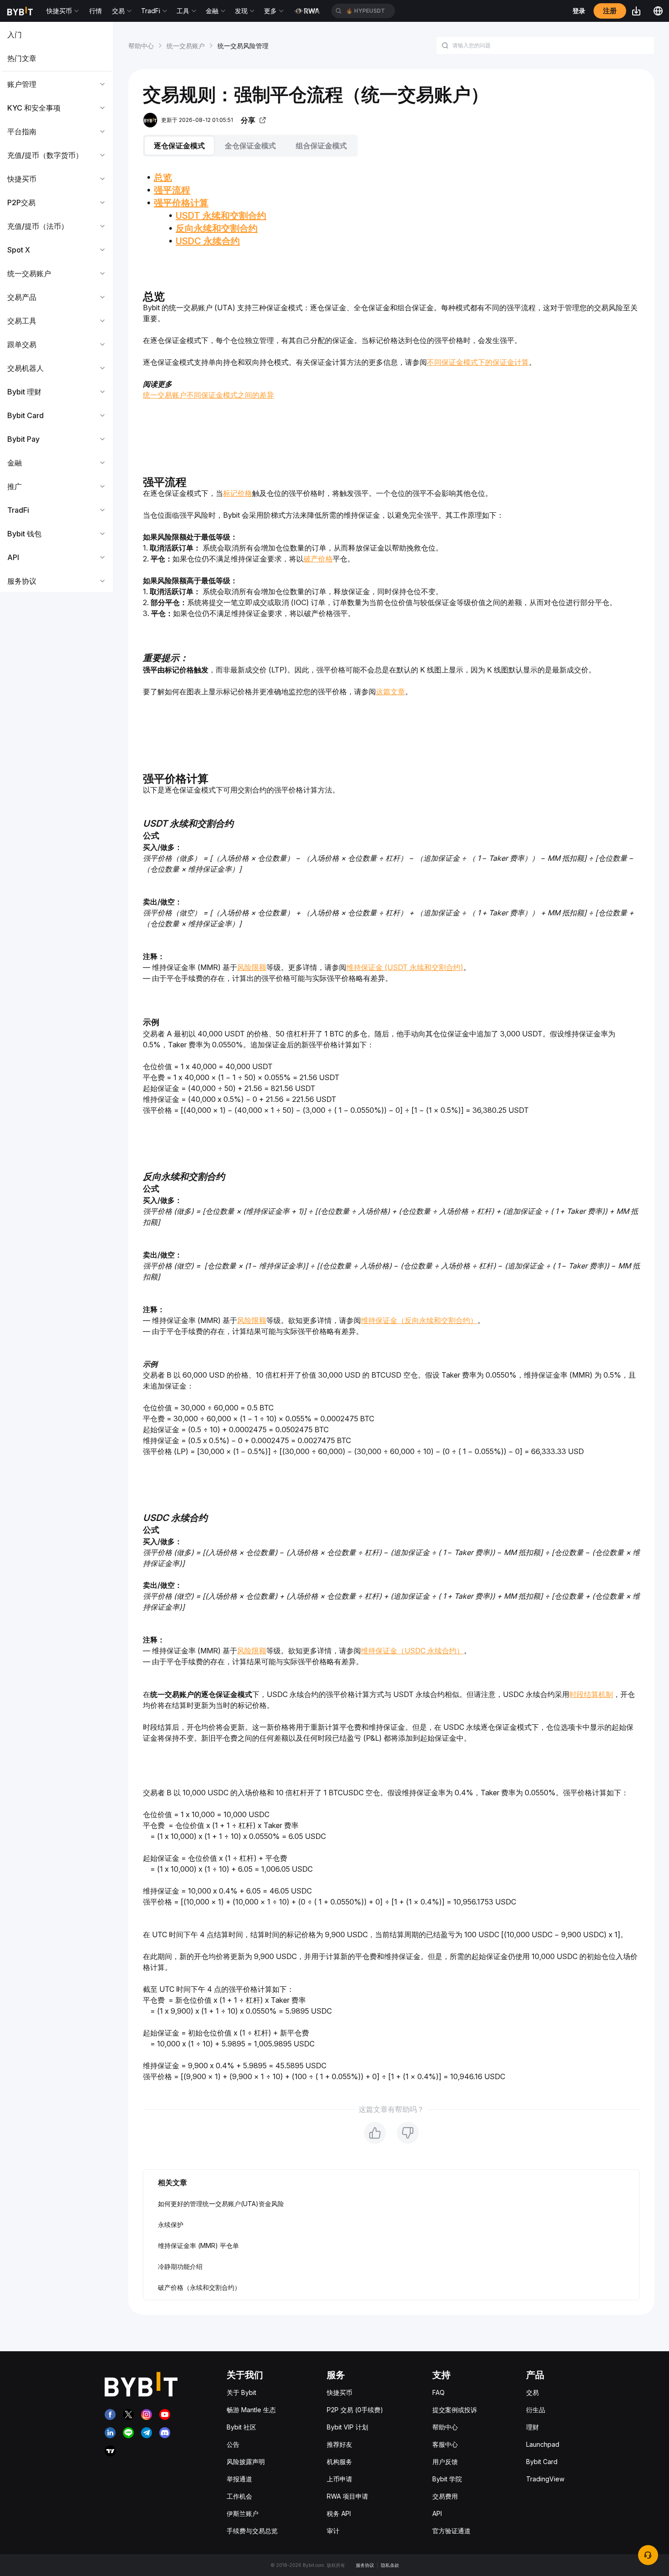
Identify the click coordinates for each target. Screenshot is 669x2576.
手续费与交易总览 (252, 2531)
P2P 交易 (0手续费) (355, 2410)
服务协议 (365, 2565)
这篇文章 (390, 692)
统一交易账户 (186, 46)
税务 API (339, 2513)
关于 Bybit (241, 2392)
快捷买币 (340, 2392)
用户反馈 (445, 2462)
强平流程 (172, 190)
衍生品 (536, 2410)
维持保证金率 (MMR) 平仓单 (198, 2245)
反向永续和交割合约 (217, 228)
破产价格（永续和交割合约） (199, 2287)
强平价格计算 (181, 203)
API (437, 2513)
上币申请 (340, 2479)
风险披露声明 (246, 2462)
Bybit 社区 (241, 2427)
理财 (532, 2427)
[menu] (57, 308)
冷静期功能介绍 (180, 2266)
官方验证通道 (451, 2531)
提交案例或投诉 (455, 2410)
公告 (233, 2444)
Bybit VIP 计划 (347, 2427)
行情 (96, 11)
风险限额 (252, 967)
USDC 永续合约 (208, 241)
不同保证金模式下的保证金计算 (478, 362)
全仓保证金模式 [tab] (250, 146)
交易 (532, 2392)
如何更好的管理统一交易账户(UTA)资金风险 (221, 2204)
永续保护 (171, 2225)
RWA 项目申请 (347, 2496)
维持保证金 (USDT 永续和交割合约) (405, 967)
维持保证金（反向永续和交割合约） (419, 1320)
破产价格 (318, 559)
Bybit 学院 (447, 2479)
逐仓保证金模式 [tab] (179, 146)
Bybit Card (542, 2462)
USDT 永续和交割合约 (221, 216)
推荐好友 (340, 2444)
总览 (163, 177)
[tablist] (391, 146)
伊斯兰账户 (243, 2513)
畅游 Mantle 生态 (251, 2410)
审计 (333, 2531)
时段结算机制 (591, 1694)
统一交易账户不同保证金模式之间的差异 (208, 395)
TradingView (545, 2479)
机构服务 (340, 2462)
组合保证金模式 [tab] (321, 146)
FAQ (438, 2392)
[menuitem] (57, 35)
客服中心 (445, 2444)
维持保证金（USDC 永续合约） (412, 1651)
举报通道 (239, 2479)
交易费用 (445, 2496)
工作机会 (239, 2496)
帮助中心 (141, 46)
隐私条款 (390, 2565)
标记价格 (238, 493)
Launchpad (543, 2444)
